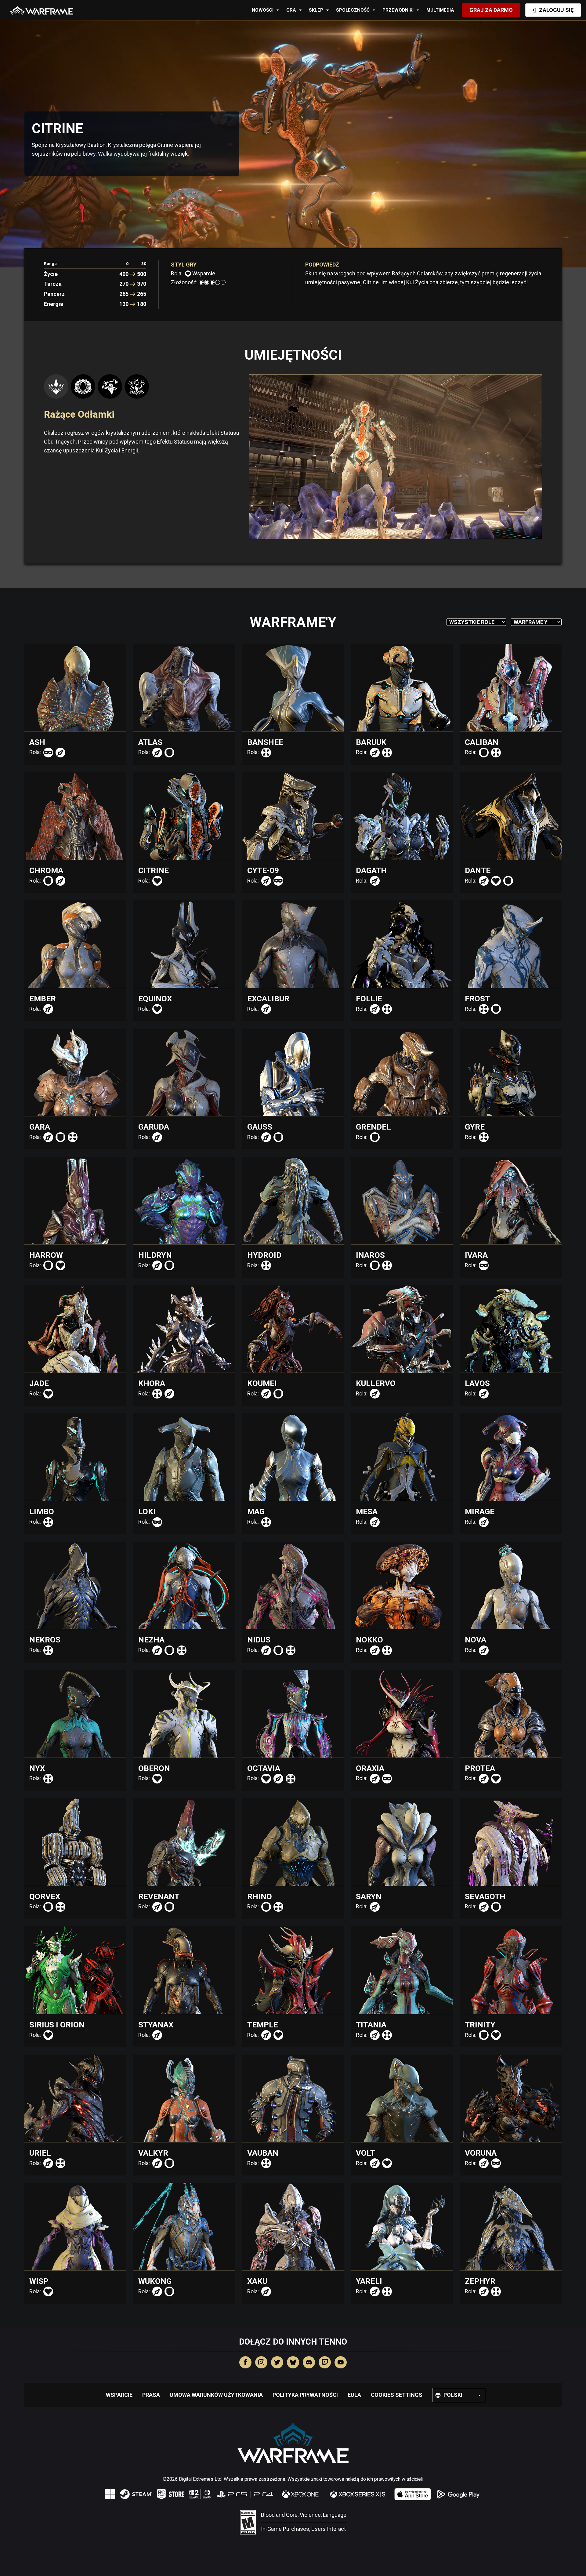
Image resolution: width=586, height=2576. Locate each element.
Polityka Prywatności (305, 2395)
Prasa (151, 2395)
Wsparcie (119, 2395)
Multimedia (440, 10)
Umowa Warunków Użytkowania (216, 2395)
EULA (354, 2395)
